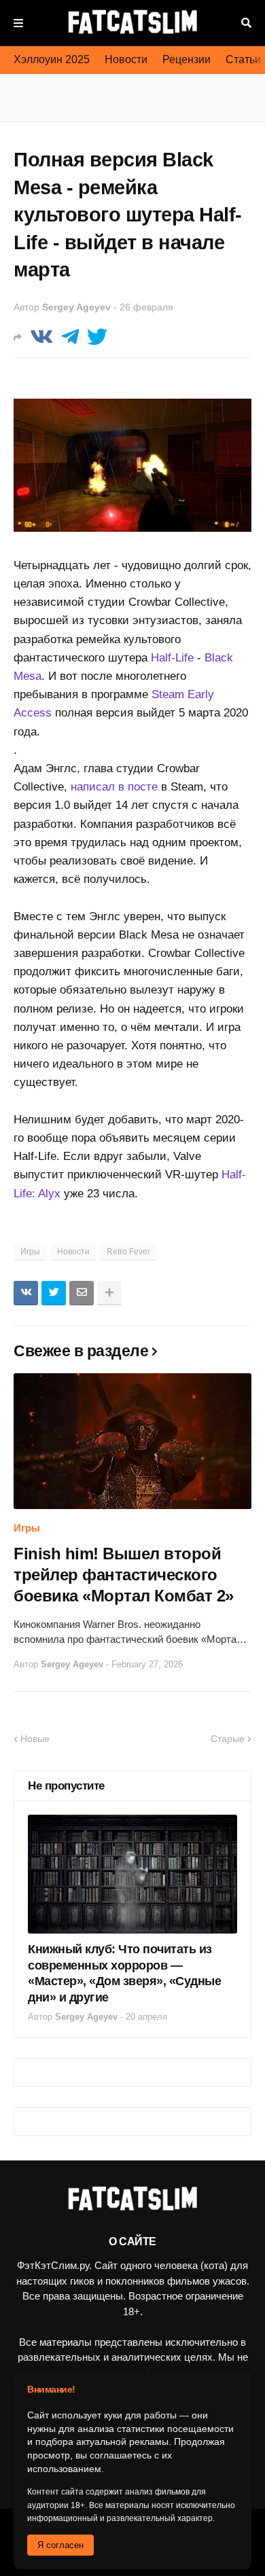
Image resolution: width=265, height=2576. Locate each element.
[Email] (82, 1293)
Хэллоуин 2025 (52, 59)
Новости (126, 59)
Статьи (243, 59)
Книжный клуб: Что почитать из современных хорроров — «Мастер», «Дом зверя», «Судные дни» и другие (124, 1973)
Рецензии (187, 59)
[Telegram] (70, 337)
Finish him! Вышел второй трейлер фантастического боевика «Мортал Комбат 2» (124, 1575)
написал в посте (114, 787)
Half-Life (172, 658)
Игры (30, 1252)
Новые (35, 1739)
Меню (18, 23)
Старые (228, 1739)
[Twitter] (97, 337)
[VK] (41, 337)
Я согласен (60, 2545)
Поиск (246, 23)
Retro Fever (128, 1252)
